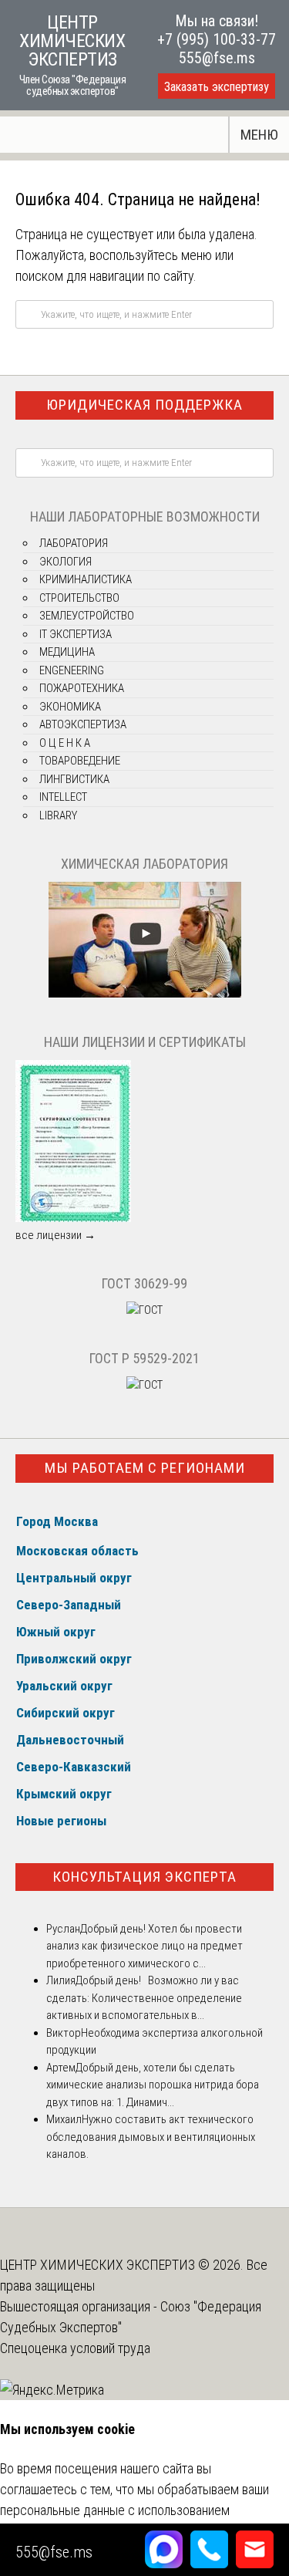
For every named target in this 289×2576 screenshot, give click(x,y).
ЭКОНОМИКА (70, 707)
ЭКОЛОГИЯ (66, 562)
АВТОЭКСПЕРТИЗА (83, 724)
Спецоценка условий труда (75, 2348)
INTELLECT (63, 797)
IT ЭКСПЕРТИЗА (76, 634)
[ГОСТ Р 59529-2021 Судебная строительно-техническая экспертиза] (144, 1385)
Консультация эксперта (144, 1877)
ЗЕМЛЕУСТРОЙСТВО (87, 616)
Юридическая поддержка (144, 405)
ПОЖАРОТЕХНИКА (82, 688)
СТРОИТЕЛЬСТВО (79, 598)
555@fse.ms (217, 58)
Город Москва (57, 1521)
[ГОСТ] (144, 1310)
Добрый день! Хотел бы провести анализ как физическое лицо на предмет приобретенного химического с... (144, 1946)
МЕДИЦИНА (67, 652)
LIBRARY (58, 815)
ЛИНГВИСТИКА (74, 779)
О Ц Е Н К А (65, 743)
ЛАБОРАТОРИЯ (74, 543)
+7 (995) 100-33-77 (217, 39)
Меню (259, 135)
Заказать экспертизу (217, 87)
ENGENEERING (72, 670)
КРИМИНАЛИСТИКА (86, 579)
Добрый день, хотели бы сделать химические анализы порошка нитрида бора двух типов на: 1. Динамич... (153, 2085)
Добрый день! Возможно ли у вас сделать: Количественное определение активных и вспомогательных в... (144, 1998)
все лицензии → (55, 1235)
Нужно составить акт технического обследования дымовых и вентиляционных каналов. (151, 2137)
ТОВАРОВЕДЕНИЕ (80, 761)
